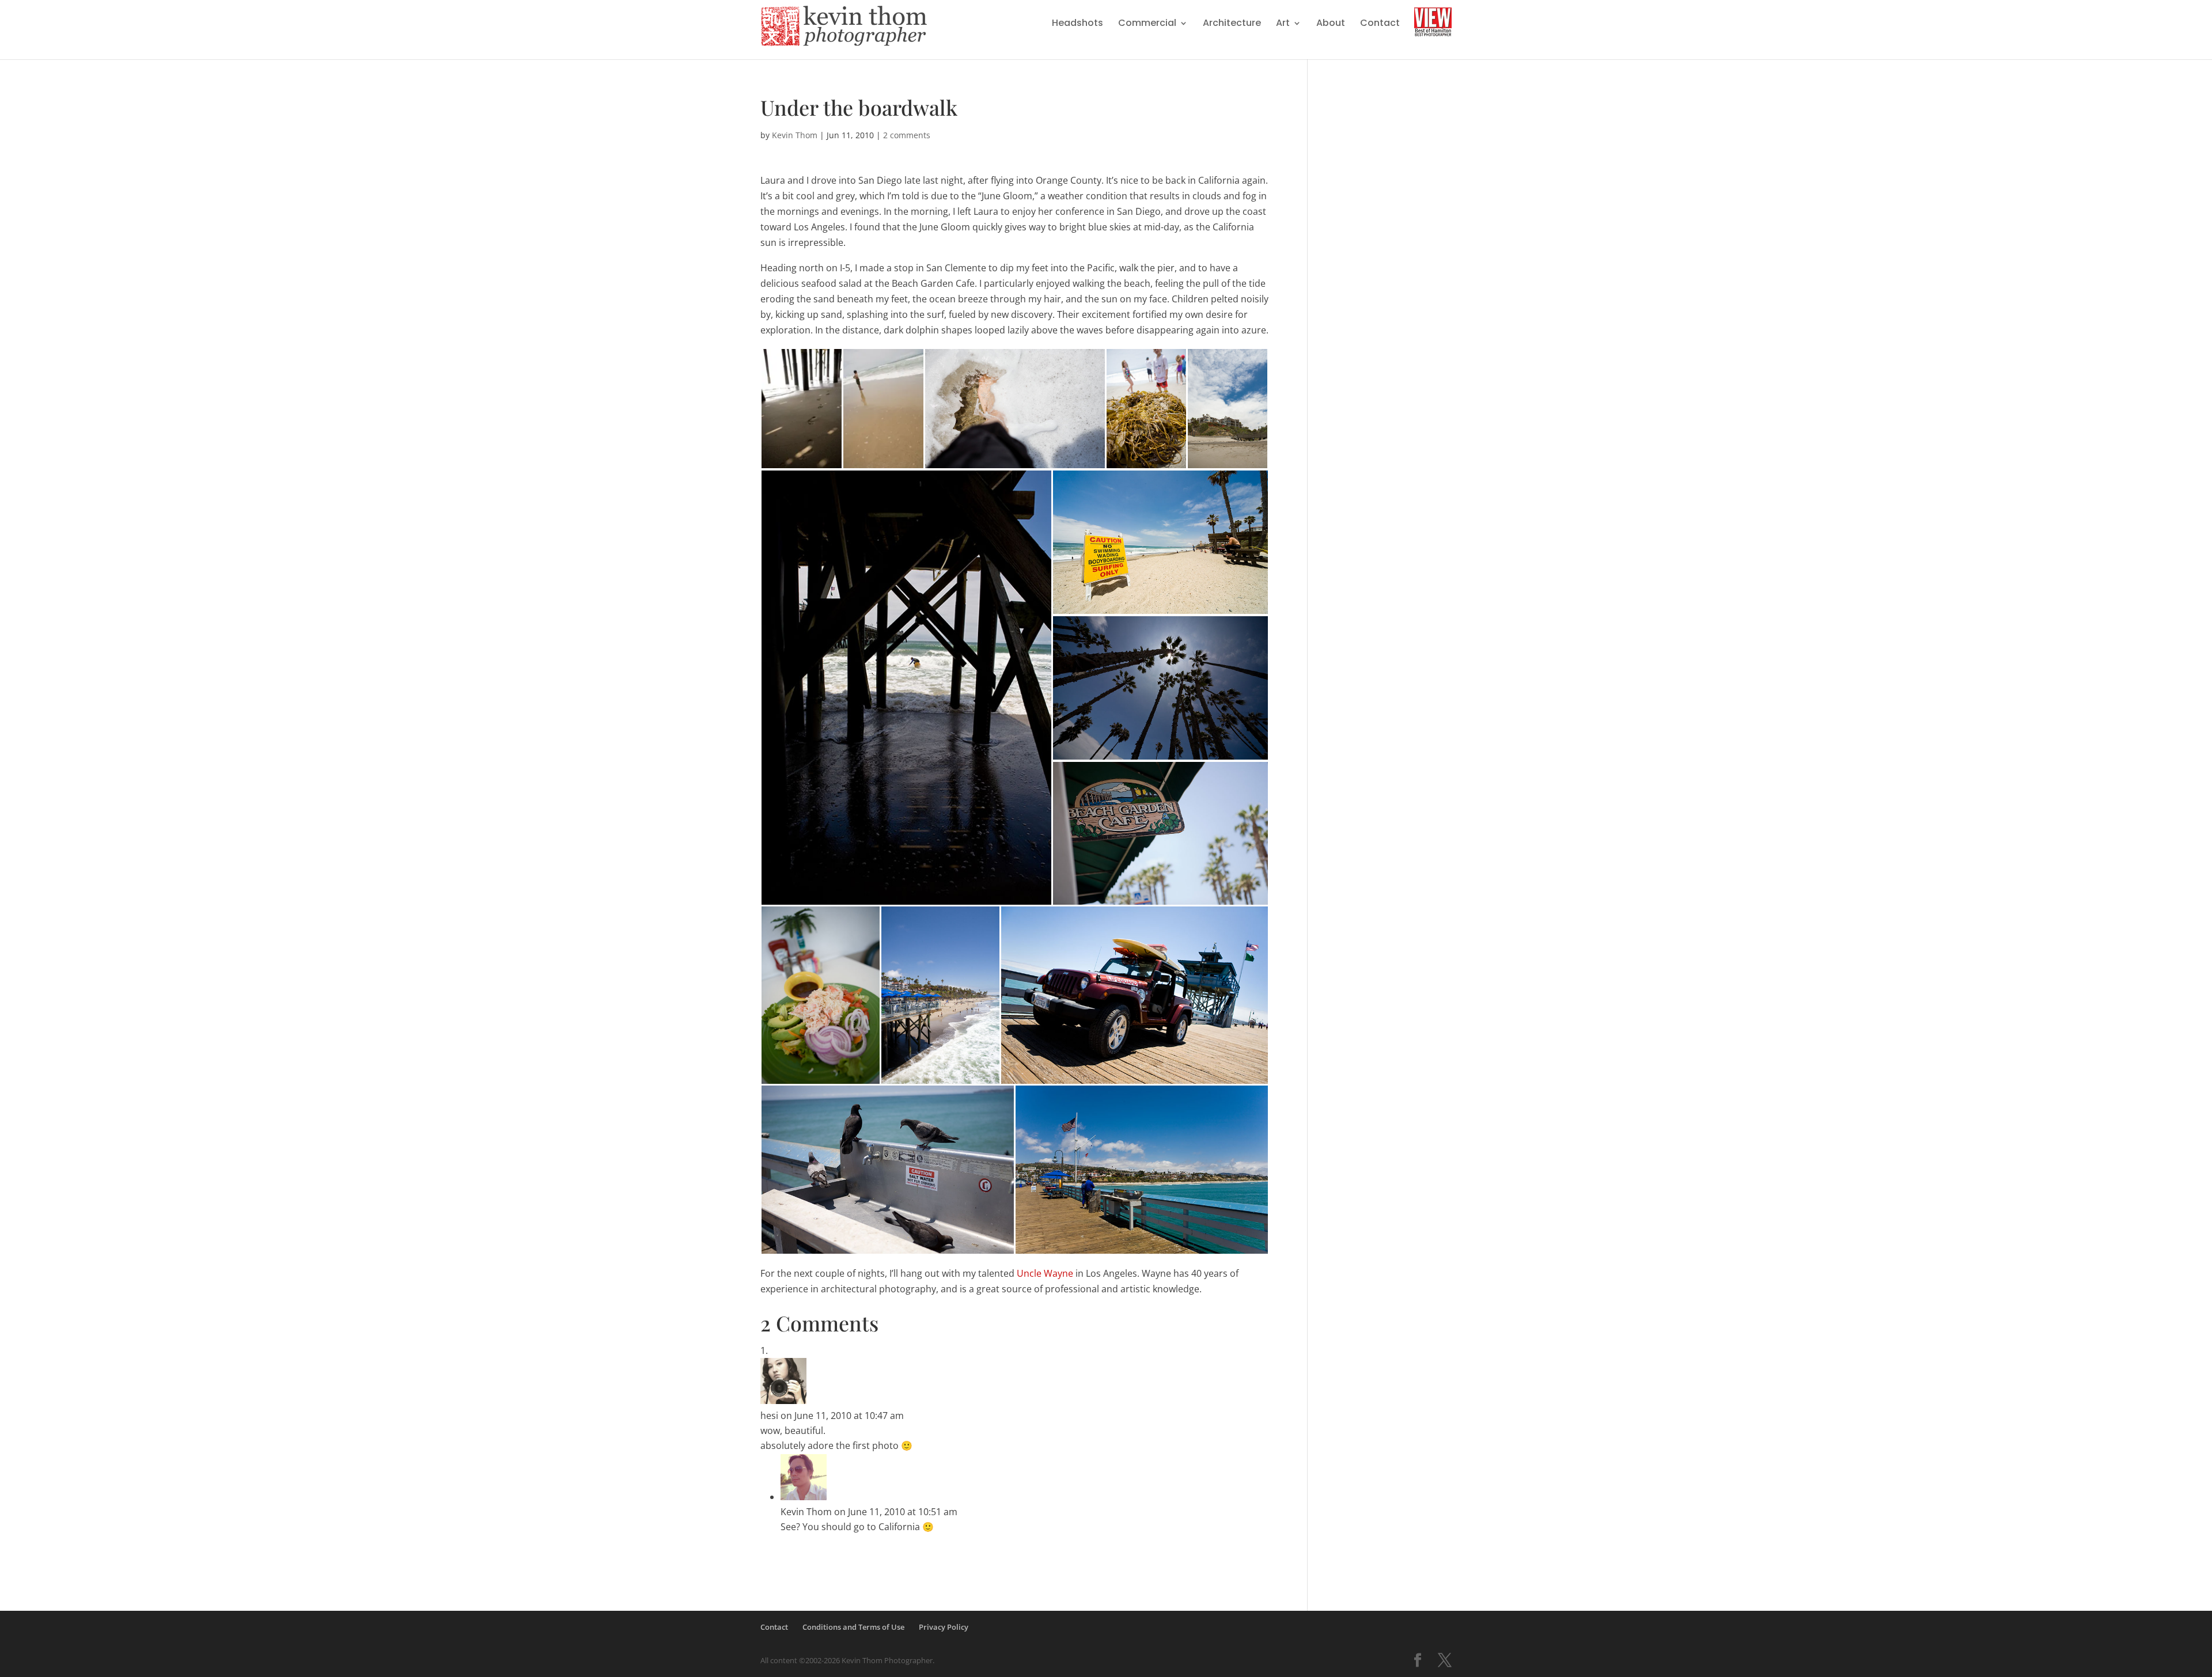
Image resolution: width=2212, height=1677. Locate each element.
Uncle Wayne (1045, 1273)
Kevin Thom (795, 135)
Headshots (1077, 24)
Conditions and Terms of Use (853, 1627)
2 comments (907, 135)
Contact (1380, 24)
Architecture (1232, 24)
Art (1283, 24)
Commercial (1147, 24)
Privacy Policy (944, 1627)
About (1331, 24)
